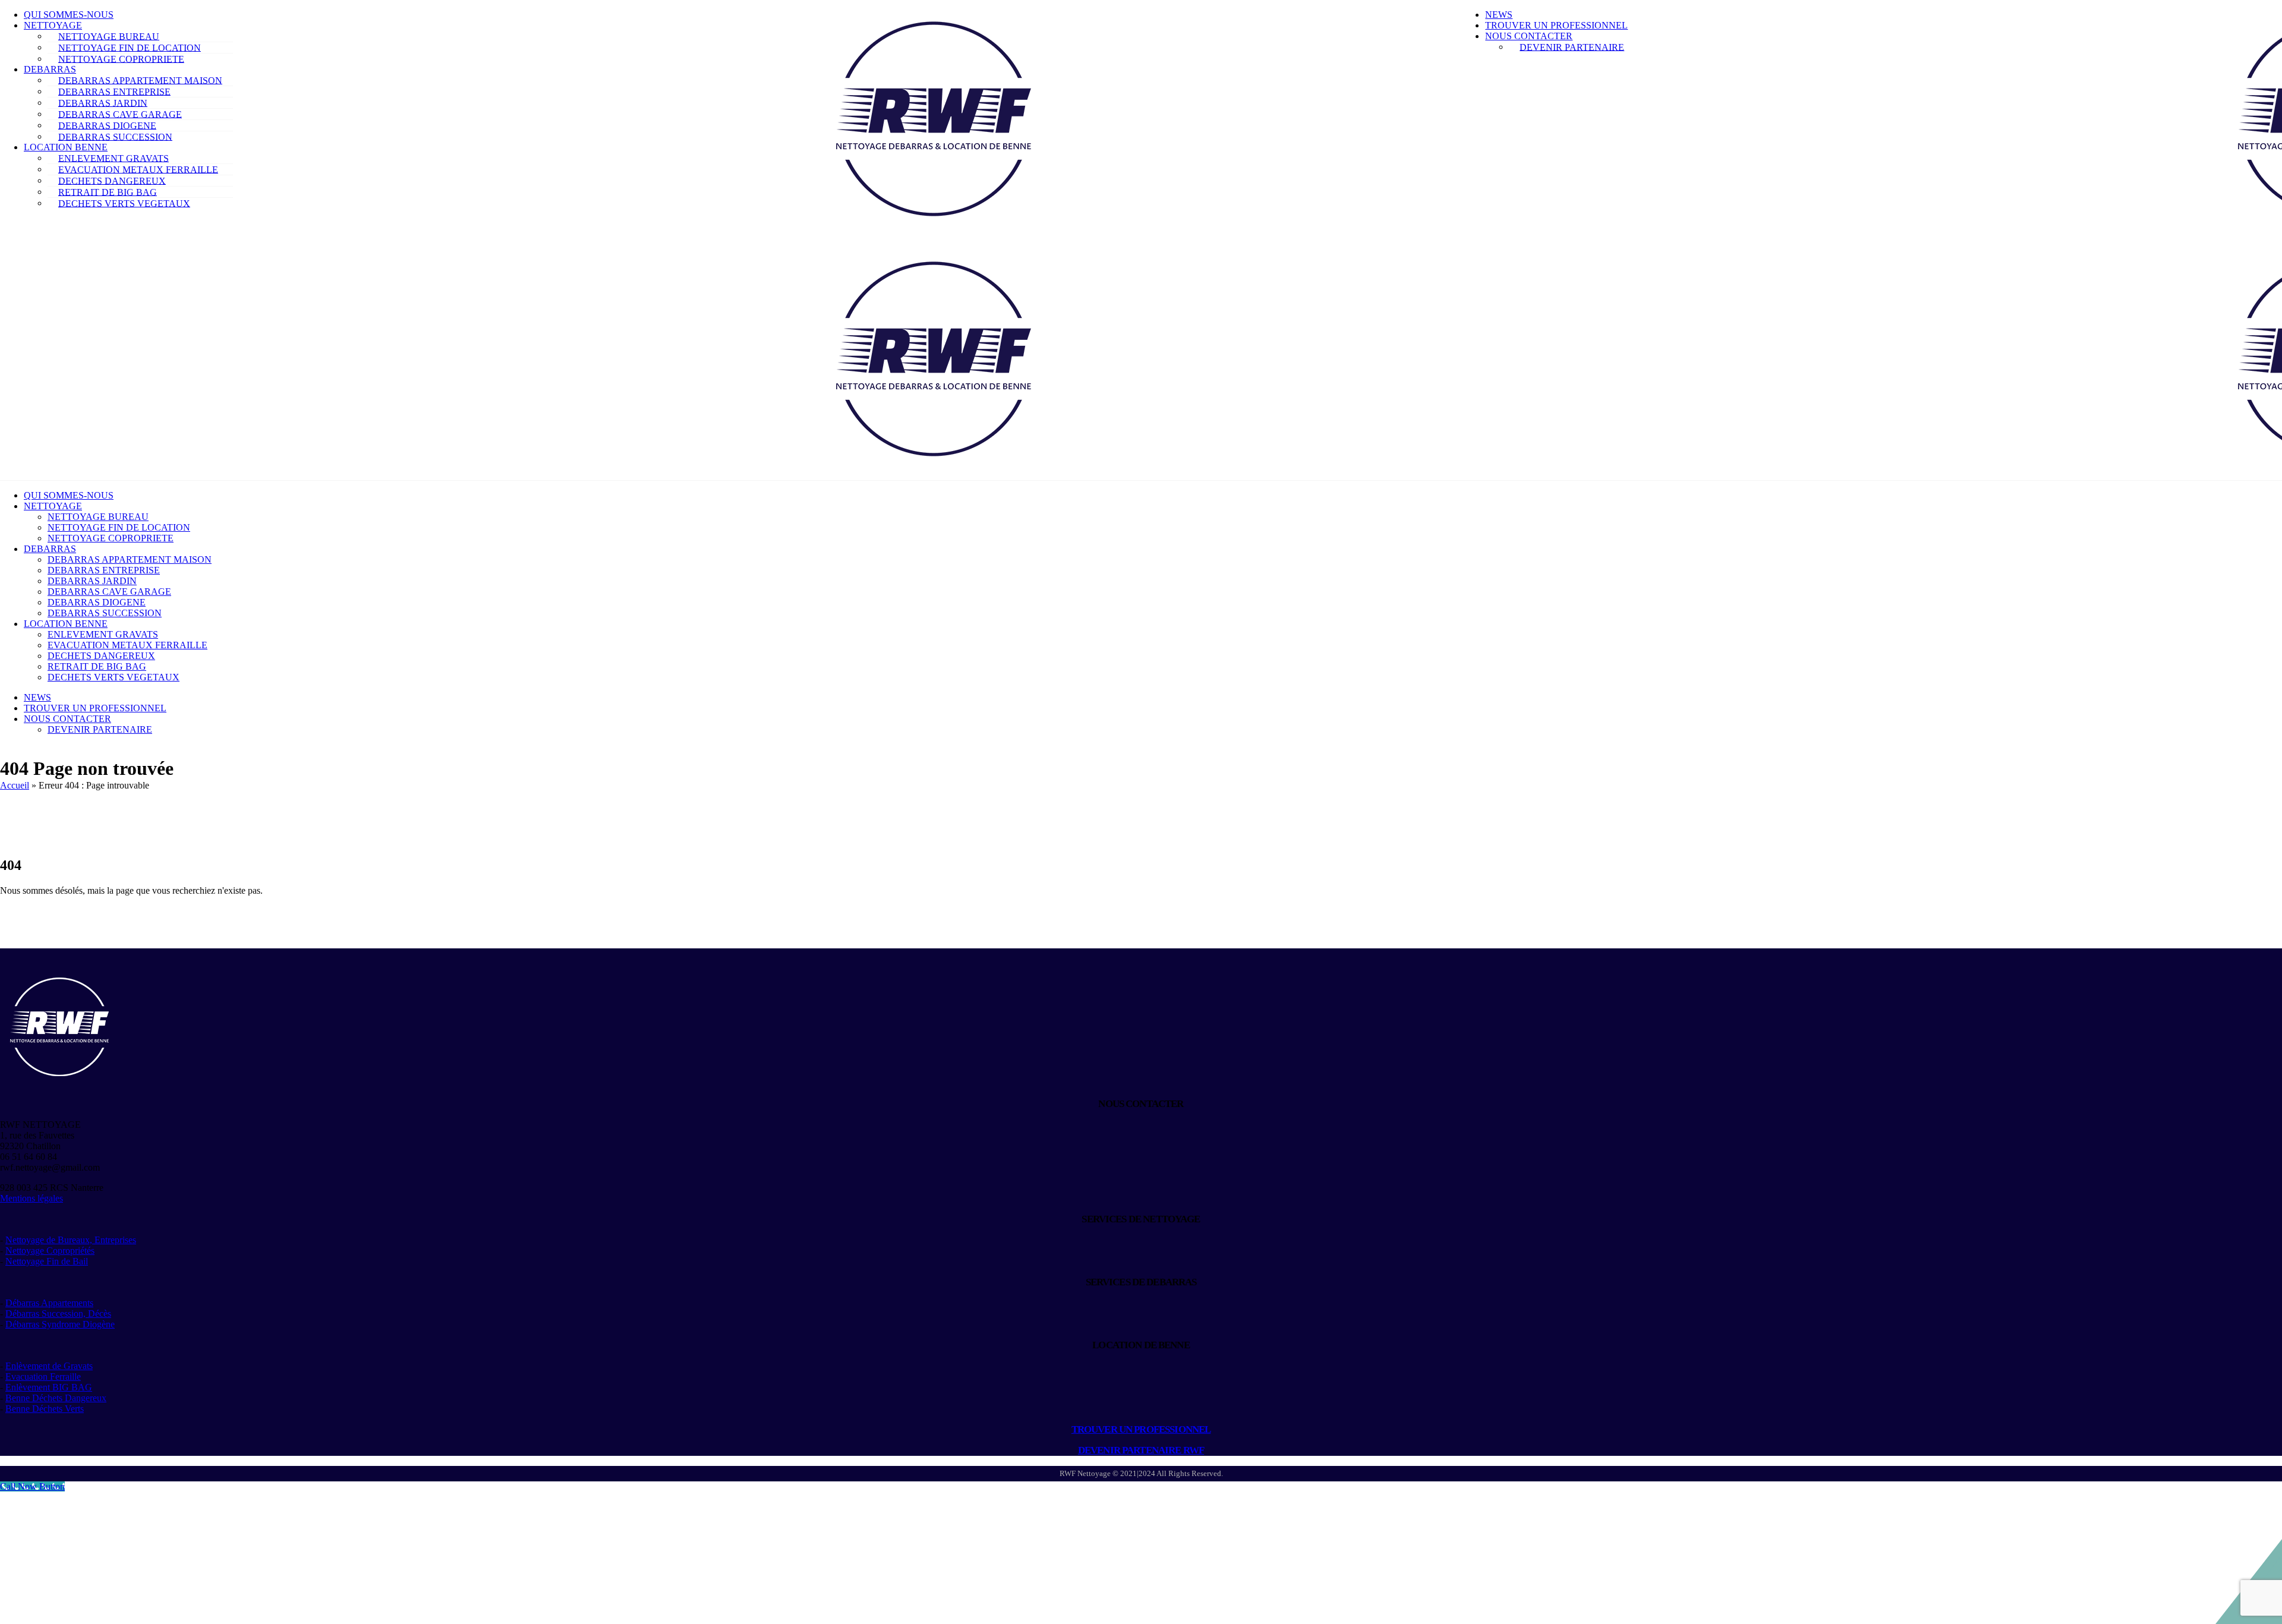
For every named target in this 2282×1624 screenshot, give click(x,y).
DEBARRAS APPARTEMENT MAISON (140, 80)
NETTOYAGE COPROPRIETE (121, 59)
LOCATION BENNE (66, 147)
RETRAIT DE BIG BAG (108, 192)
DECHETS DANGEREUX (112, 180)
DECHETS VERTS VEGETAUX (124, 203)
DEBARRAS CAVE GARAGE (120, 114)
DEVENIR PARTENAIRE (1572, 47)
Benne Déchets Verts (45, 1409)
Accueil (15, 785)
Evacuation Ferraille (43, 1377)
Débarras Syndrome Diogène (60, 1324)
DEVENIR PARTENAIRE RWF (1141, 1450)
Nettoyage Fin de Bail (47, 1261)
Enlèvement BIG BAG (49, 1387)
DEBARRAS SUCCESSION (115, 136)
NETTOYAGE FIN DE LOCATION (130, 47)
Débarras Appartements (49, 1303)
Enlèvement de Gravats (49, 1366)
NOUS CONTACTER (1529, 36)
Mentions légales (31, 1198)
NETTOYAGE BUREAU (109, 36)
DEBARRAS (50, 69)
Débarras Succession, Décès (58, 1314)
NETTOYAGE (53, 25)
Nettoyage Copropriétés (50, 1251)
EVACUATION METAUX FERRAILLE (138, 169)
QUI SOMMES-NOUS (69, 15)
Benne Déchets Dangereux (56, 1398)
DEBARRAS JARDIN (103, 103)
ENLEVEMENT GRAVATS (114, 158)
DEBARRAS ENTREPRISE (114, 91)
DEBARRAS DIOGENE (107, 125)
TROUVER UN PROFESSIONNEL (1556, 25)
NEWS (1499, 15)
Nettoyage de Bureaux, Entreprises (71, 1240)
